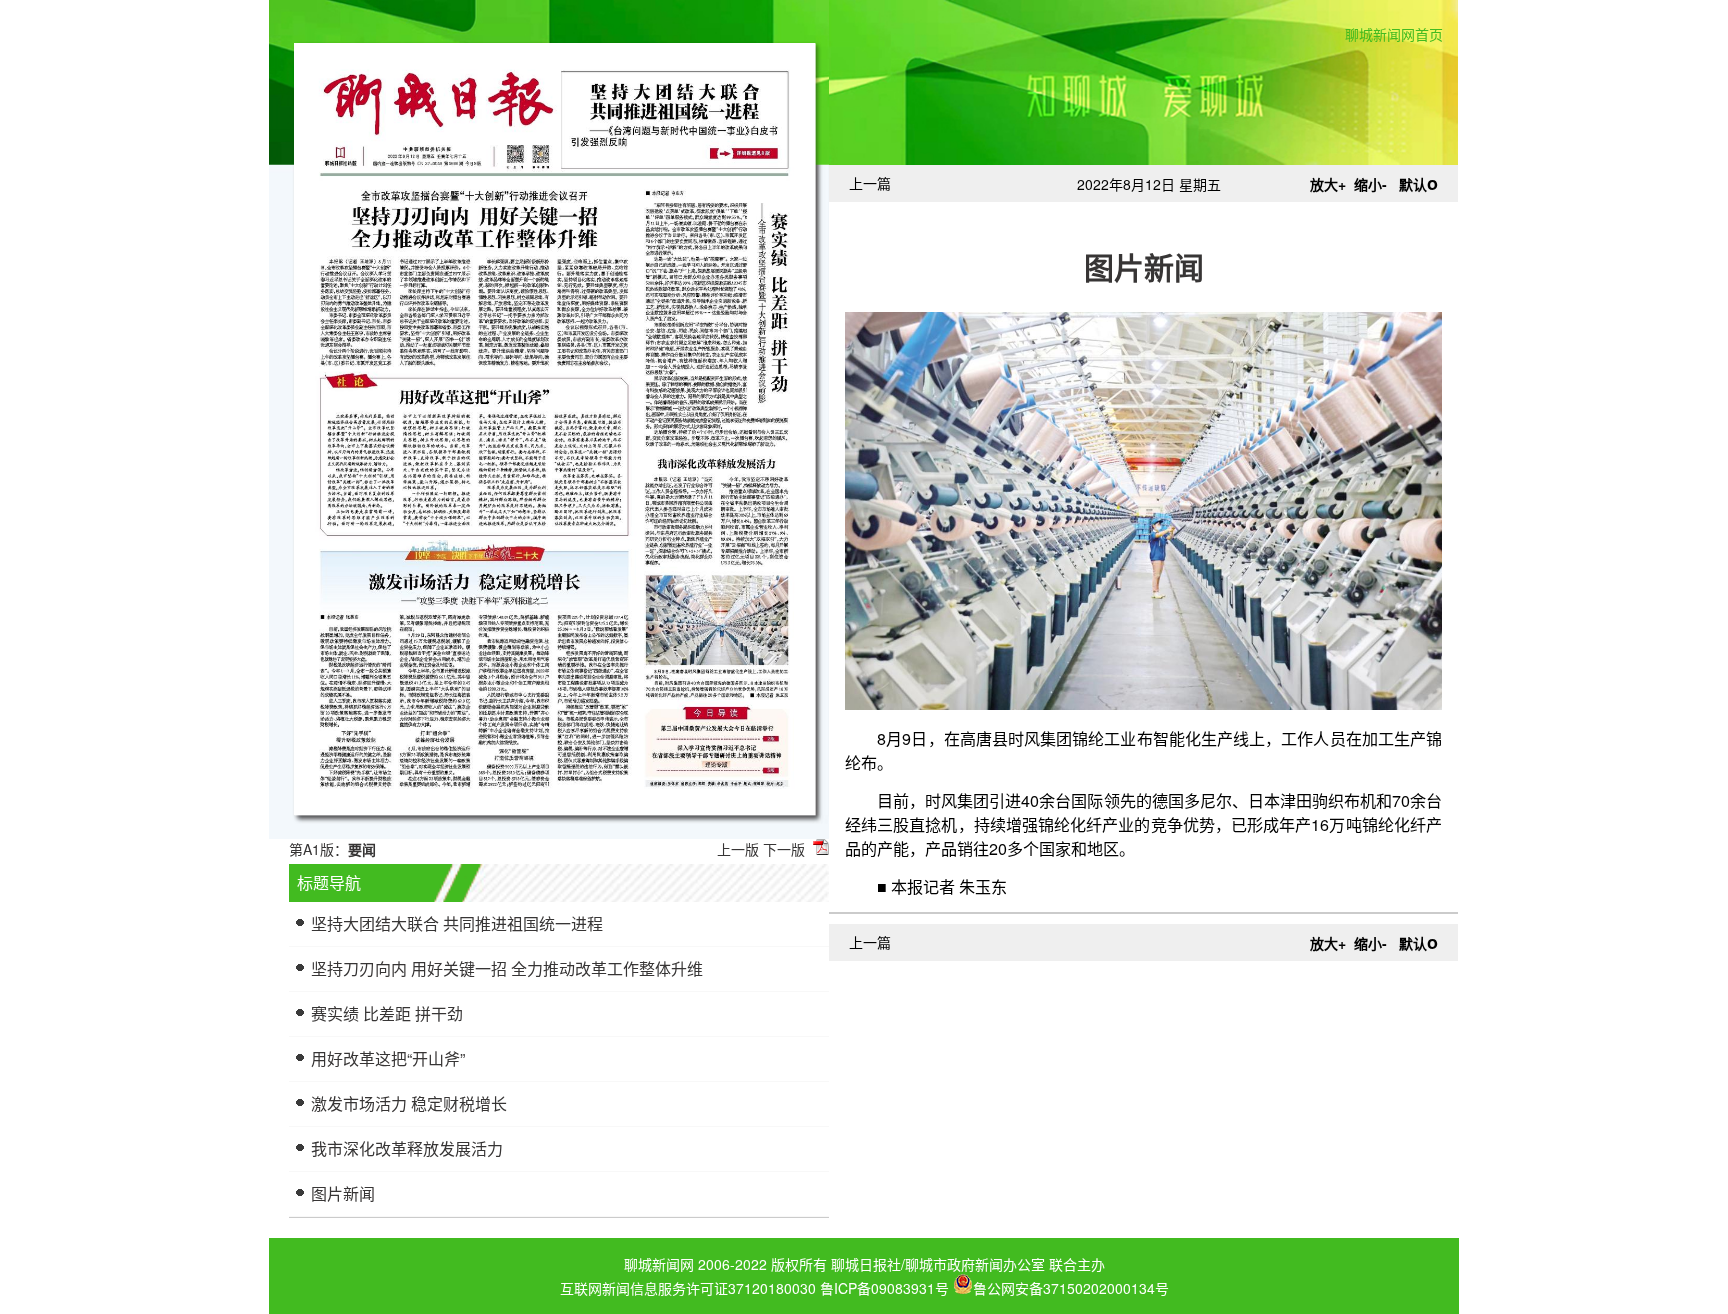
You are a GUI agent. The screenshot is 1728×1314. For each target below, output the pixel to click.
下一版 (784, 849)
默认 (1418, 184)
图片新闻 (343, 1193)
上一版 (738, 849)
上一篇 (870, 183)
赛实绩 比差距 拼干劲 (387, 1013)
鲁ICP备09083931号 (884, 1288)
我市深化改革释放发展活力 (407, 1148)
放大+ (1328, 184)
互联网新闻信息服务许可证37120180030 (688, 1288)
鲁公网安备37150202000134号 (1071, 1286)
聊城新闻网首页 (1394, 34)
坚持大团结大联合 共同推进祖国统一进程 (457, 923)
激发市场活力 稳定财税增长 (409, 1103)
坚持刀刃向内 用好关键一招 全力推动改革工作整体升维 (507, 968)
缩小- (1370, 184)
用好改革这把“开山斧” (388, 1058)
